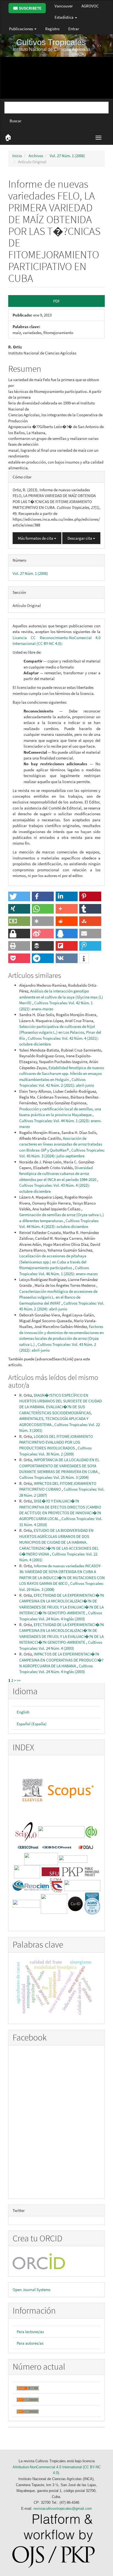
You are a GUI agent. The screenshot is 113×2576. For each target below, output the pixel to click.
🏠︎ (8, 137)
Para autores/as (30, 2343)
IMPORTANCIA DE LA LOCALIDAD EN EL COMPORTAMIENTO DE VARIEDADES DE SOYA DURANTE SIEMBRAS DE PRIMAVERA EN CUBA (59, 1466)
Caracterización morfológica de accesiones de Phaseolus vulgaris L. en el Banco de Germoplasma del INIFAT (58, 1297)
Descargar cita (80, 538)
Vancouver (64, 6)
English (23, 1712)
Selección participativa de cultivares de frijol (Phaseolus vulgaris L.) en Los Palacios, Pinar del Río (60, 1032)
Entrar (74, 29)
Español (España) (32, 1724)
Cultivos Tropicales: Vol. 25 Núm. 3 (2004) (54, 1477)
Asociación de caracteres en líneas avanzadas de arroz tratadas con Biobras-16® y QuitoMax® (61, 1144)
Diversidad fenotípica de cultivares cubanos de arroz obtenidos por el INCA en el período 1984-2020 (58, 1174)
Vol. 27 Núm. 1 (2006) (67, 156)
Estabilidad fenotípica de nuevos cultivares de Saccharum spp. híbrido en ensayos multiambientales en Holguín (62, 1074)
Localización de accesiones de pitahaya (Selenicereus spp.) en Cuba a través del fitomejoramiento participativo (53, 1262)
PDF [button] (56, 301)
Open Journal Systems (32, 2290)
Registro (52, 29)
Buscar (15, 121)
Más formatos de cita (36, 538)
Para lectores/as (30, 2332)
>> (19, 1680)
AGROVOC (90, 6)
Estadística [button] (64, 17)
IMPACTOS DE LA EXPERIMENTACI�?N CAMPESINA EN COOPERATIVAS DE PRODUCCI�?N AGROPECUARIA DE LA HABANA (61, 1660)
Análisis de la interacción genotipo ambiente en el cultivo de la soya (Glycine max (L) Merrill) (61, 997)
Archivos (36, 156)
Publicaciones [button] (21, 29)
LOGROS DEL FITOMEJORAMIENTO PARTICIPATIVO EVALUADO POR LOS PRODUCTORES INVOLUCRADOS (56, 1442)
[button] (19, 896)
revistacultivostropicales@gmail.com (63, 2509)
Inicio (17, 156)
